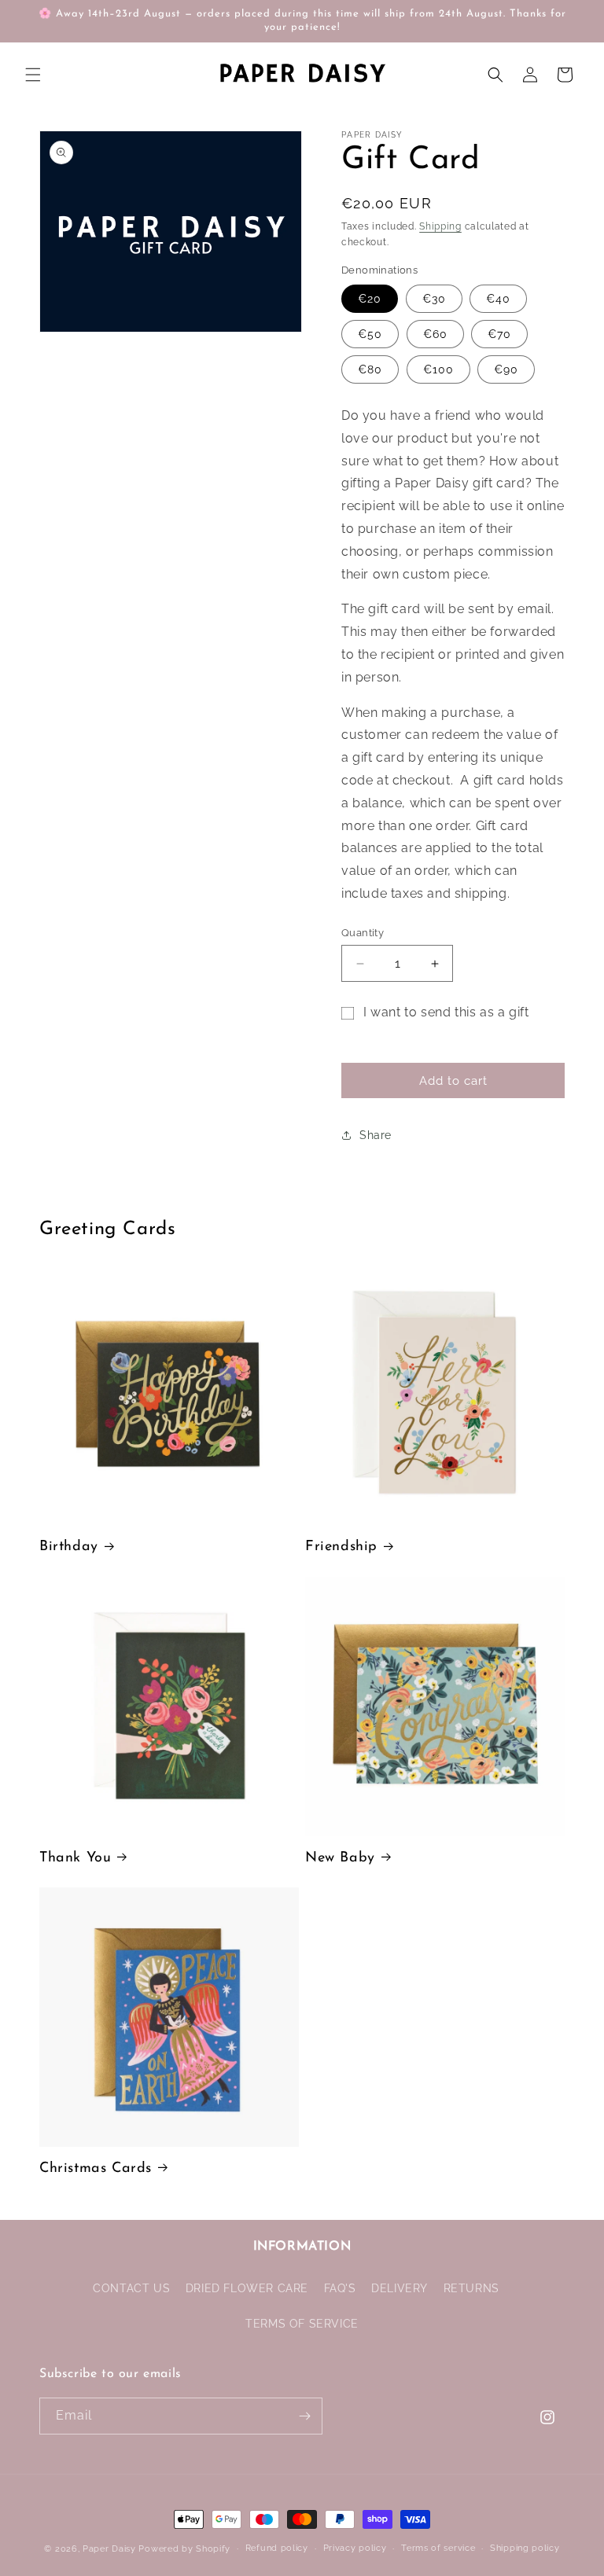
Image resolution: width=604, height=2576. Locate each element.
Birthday (69, 1547)
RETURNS (471, 2288)
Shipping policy (525, 2548)
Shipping (440, 226)
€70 (499, 334)
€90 (506, 369)
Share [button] (376, 1135)
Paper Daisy (109, 2549)
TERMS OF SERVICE (302, 2324)
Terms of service (438, 2548)
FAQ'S (340, 2288)
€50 (370, 334)
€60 (435, 334)
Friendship (341, 1547)
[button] (33, 75)
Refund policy (277, 2548)
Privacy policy (355, 2548)
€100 (438, 369)
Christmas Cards (96, 2169)
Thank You (75, 1858)
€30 (434, 299)
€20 (370, 299)
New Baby (340, 1858)
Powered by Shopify (184, 2549)
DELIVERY (400, 2288)
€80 (370, 369)
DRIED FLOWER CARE (247, 2288)
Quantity (363, 933)
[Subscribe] (304, 2416)
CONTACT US (131, 2288)
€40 (498, 299)
